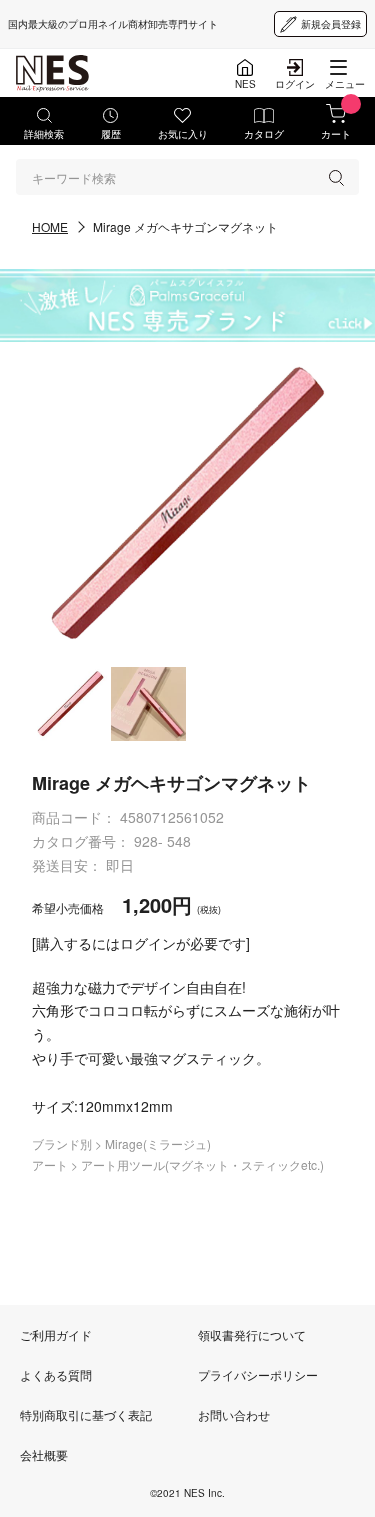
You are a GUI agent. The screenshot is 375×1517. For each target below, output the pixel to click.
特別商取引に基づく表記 (86, 1414)
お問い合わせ (234, 1414)
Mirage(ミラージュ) (158, 1143)
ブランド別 (63, 1143)
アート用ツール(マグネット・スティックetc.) (202, 1164)
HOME (50, 226)
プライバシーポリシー (258, 1374)
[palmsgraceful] (187, 305)
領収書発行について (252, 1334)
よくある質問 (56, 1374)
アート (51, 1164)
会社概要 (44, 1454)
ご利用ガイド (56, 1334)
